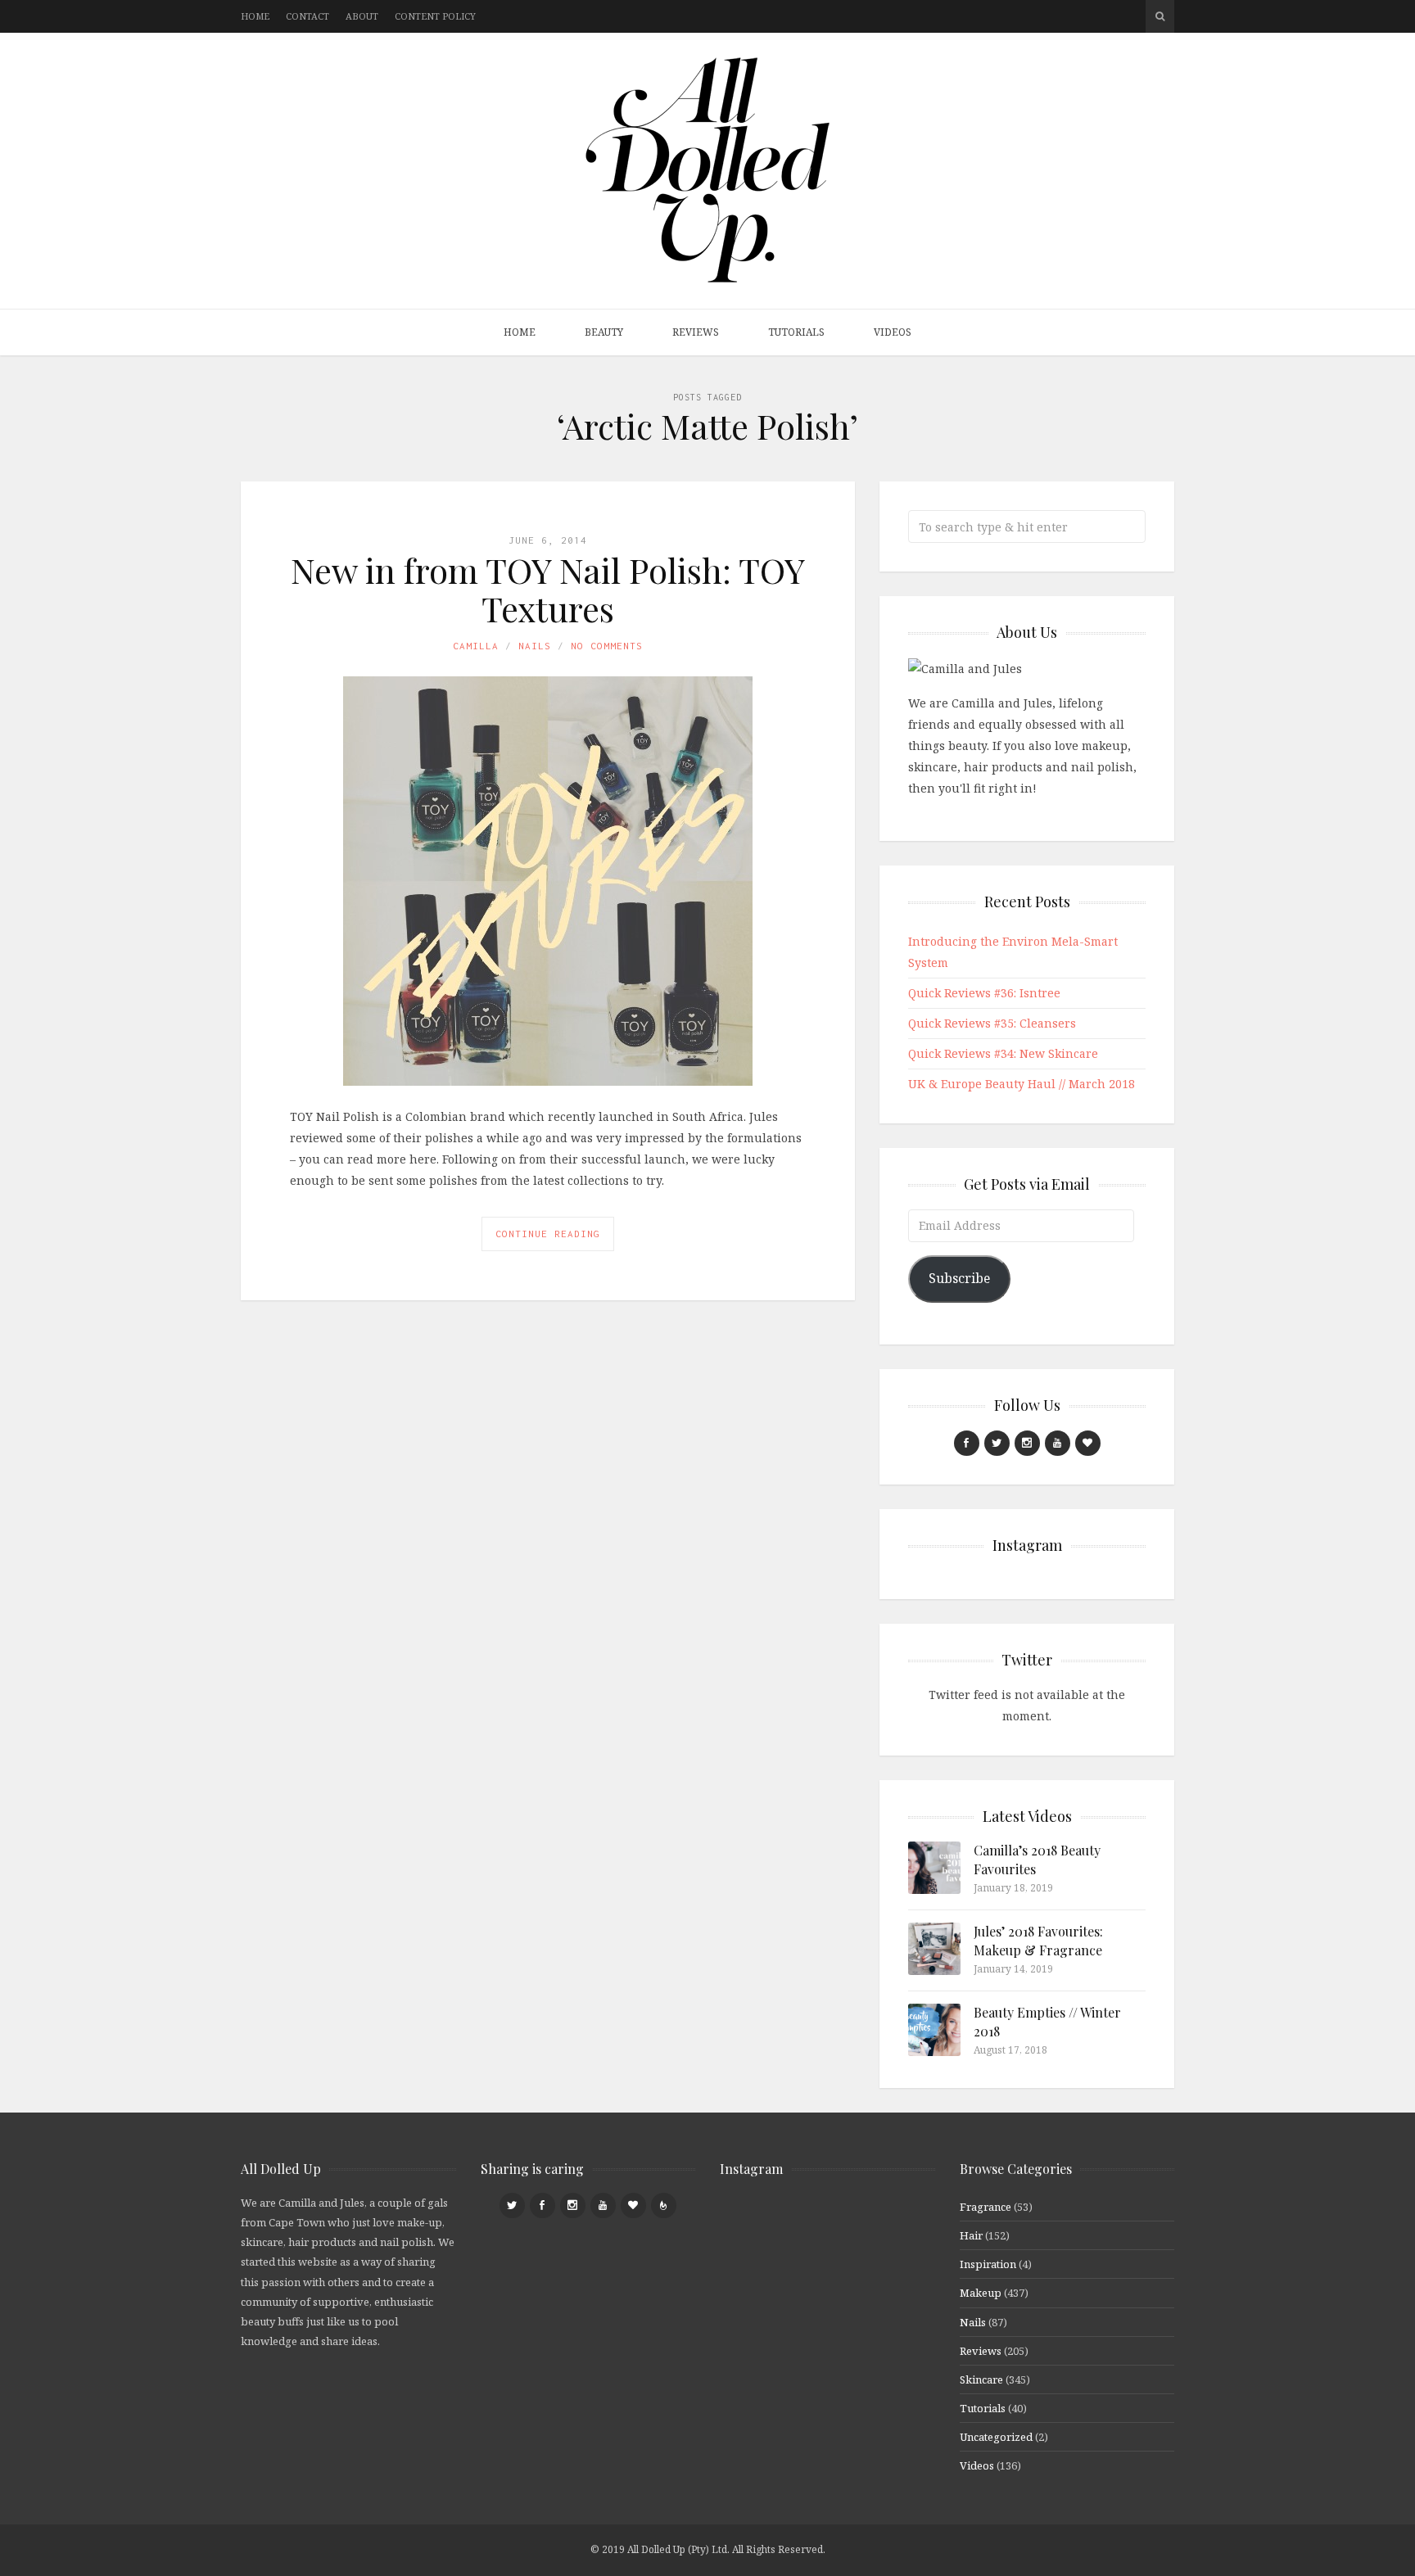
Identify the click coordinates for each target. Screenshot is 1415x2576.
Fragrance (986, 2207)
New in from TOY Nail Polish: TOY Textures (548, 589)
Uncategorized (996, 2437)
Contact (307, 16)
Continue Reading (548, 1234)
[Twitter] (997, 1443)
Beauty (604, 332)
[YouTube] (1058, 1443)
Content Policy (435, 16)
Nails (535, 646)
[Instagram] (1027, 1443)
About (362, 16)
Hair (971, 2235)
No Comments (607, 646)
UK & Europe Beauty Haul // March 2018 (1022, 1084)
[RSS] (664, 2205)
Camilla (476, 646)
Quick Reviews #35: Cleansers (992, 1023)
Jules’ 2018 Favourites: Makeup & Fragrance (1038, 1940)
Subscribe (959, 1278)
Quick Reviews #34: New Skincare (1003, 1053)
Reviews (696, 332)
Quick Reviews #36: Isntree (984, 993)
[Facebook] (967, 1443)
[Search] (1160, 16)
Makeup (981, 2293)
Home (255, 16)
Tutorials (796, 332)
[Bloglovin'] (1088, 1443)
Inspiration (988, 2264)
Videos (893, 332)
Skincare (981, 2379)
